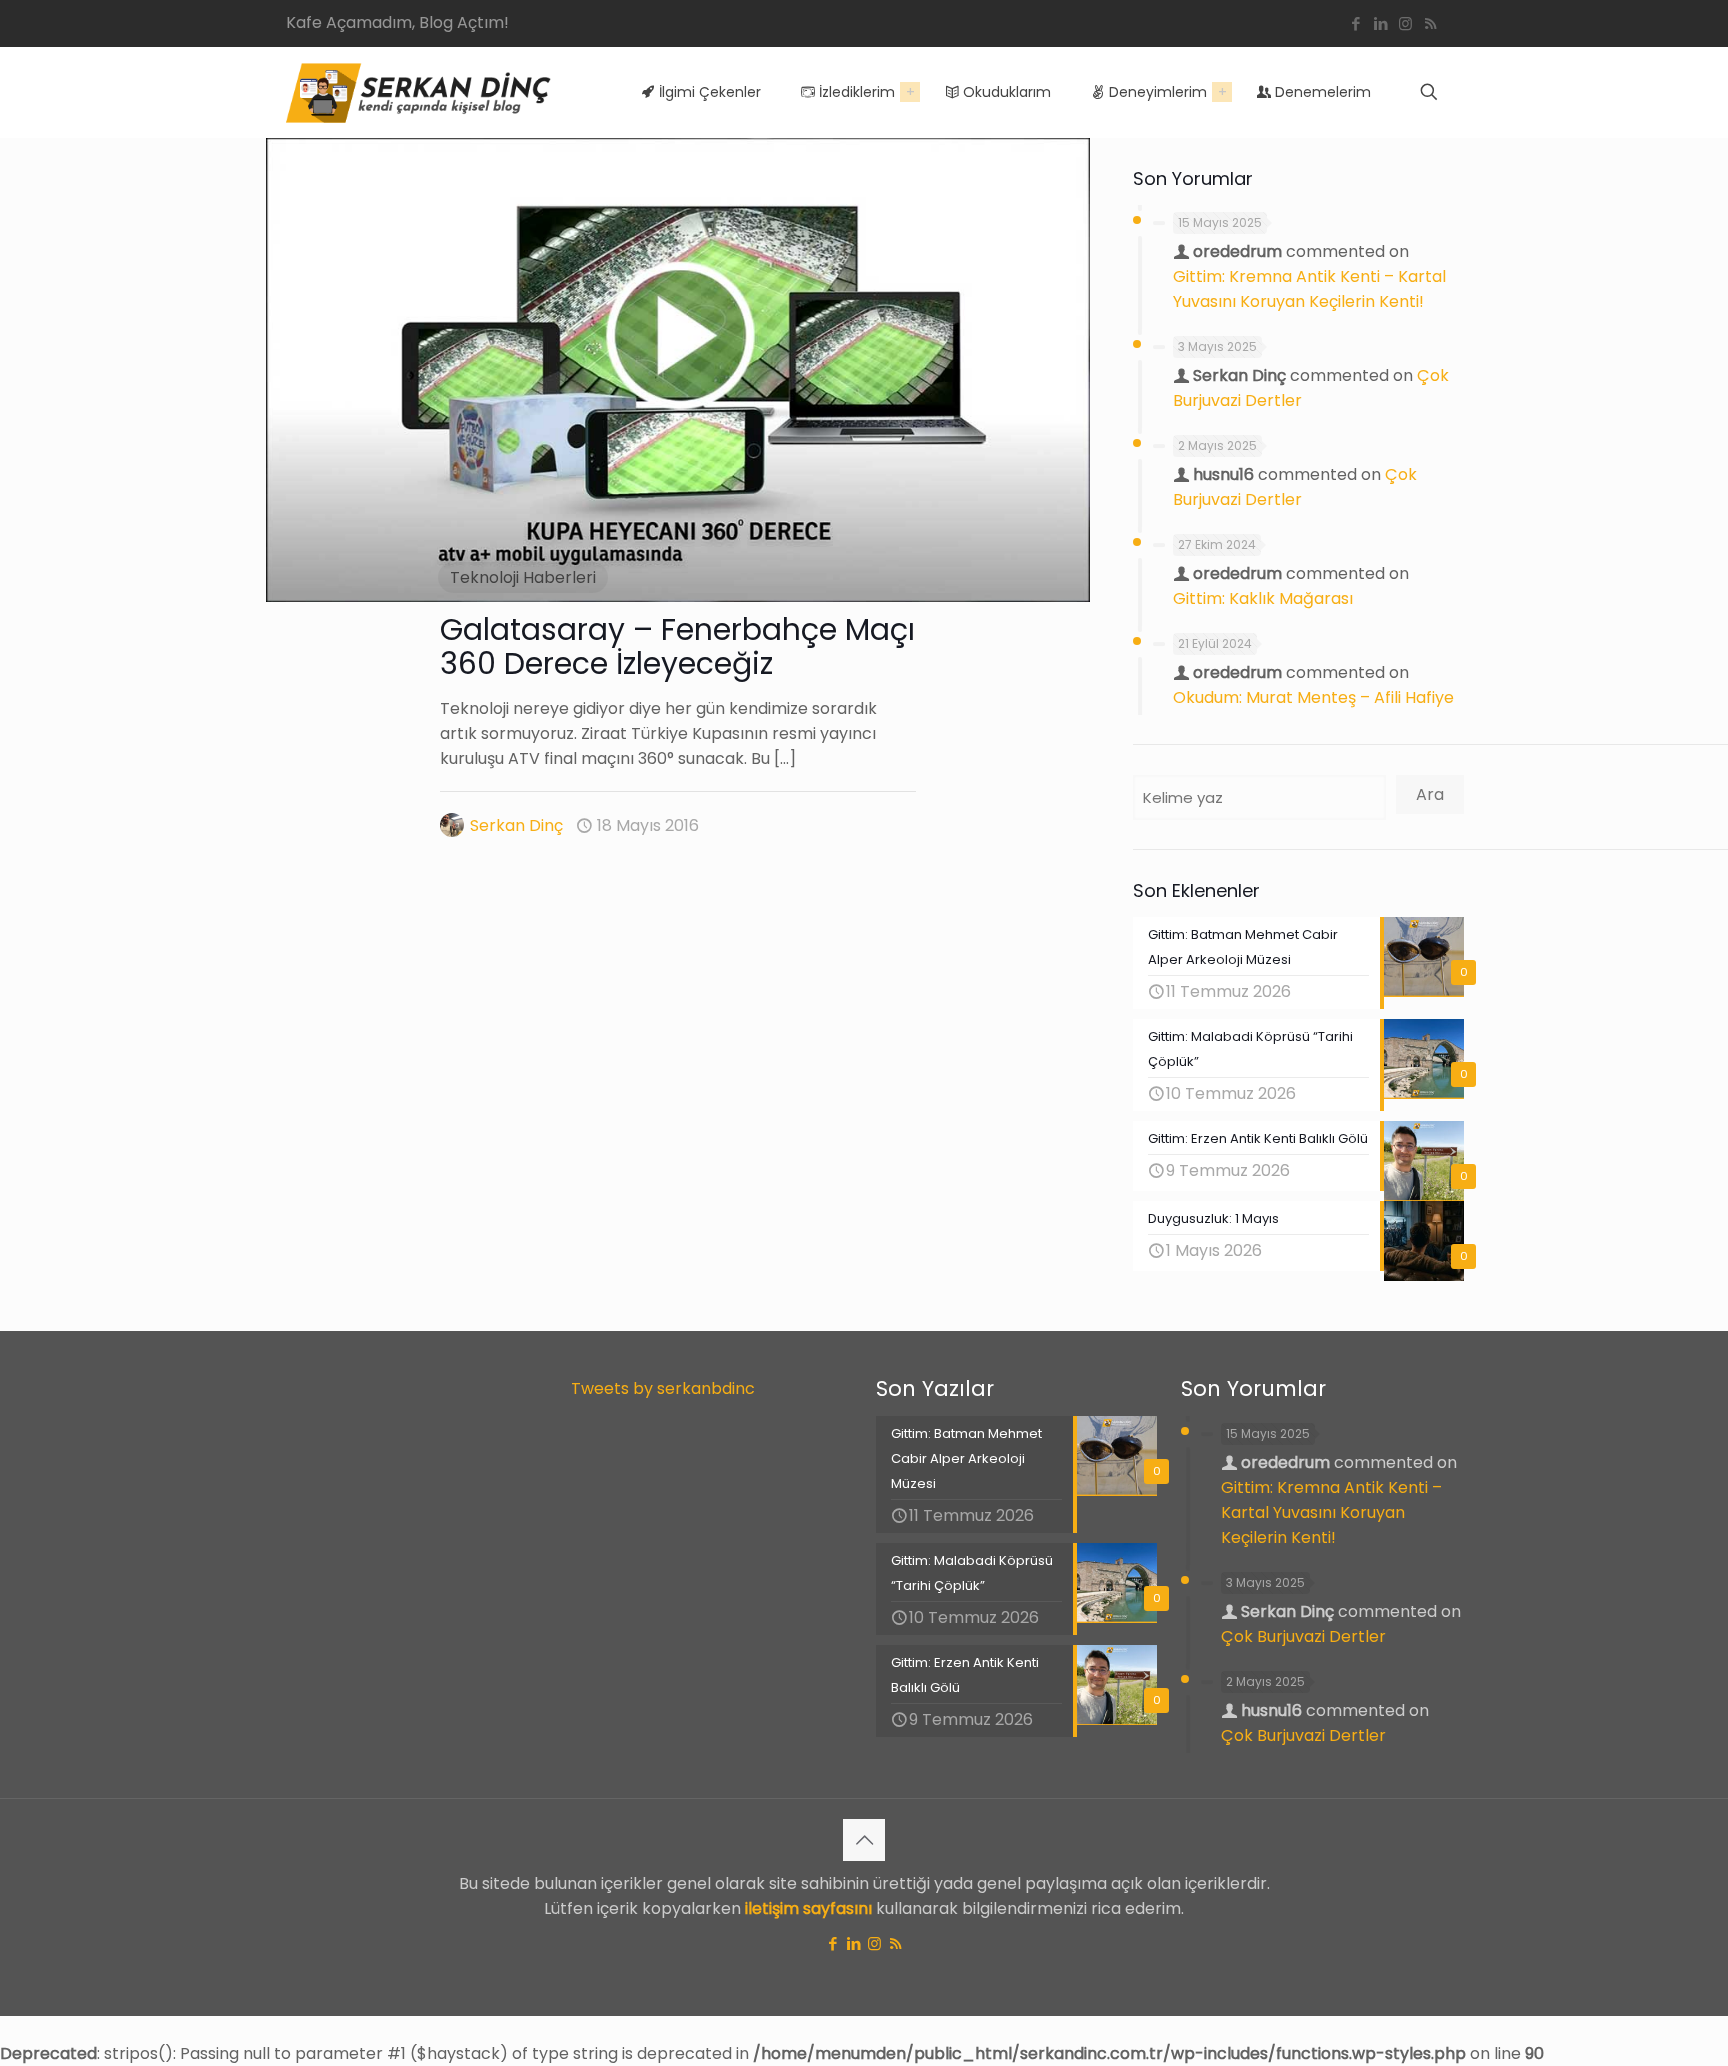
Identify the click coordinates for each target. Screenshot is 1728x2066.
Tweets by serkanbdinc (663, 1388)
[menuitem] (910, 92)
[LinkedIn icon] (1380, 23)
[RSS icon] (1430, 23)
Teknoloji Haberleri (523, 577)
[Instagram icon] (1405, 23)
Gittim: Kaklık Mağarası (1263, 598)
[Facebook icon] (1355, 23)
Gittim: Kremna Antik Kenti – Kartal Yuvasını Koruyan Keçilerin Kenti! (1331, 1512)
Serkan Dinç (516, 825)
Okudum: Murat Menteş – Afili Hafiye (1313, 697)
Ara (1430, 794)
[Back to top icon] (864, 1840)
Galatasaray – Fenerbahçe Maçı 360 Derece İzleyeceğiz (677, 646)
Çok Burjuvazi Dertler (1303, 1636)
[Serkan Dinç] (418, 92)
